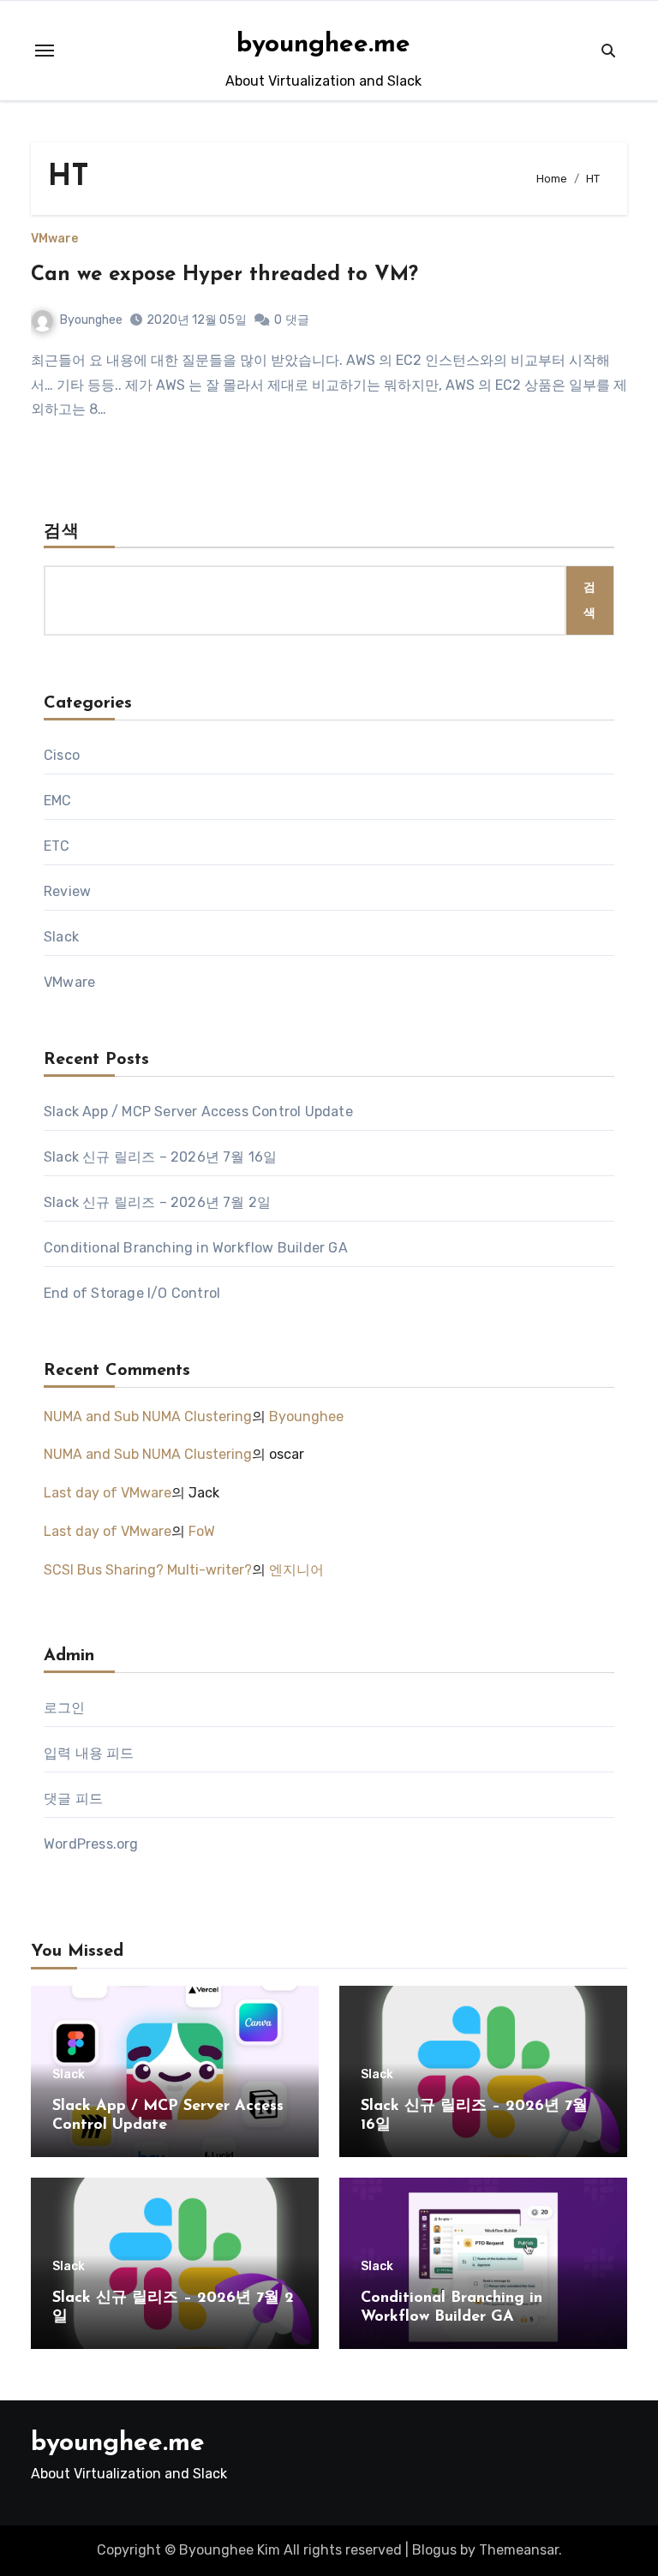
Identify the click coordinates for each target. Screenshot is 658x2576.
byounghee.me (323, 45)
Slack (61, 937)
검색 (62, 532)
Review (67, 891)
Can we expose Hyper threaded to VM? (224, 275)
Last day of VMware (108, 1493)
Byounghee (91, 320)
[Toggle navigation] (45, 51)
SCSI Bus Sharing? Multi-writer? (148, 1570)
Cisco (62, 755)
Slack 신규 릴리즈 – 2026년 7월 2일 (157, 1202)
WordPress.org (91, 1844)
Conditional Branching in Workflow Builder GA (196, 1248)
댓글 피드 (73, 1799)
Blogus (434, 2550)
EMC (58, 801)
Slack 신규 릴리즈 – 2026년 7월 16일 (160, 1157)
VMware (54, 239)
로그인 (65, 1708)
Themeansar (519, 2550)
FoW (202, 1531)
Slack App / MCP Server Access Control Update (198, 1112)
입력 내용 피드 (89, 1753)
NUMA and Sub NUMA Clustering (148, 1417)
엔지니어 (296, 1570)
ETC (57, 846)
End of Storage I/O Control (132, 1293)
